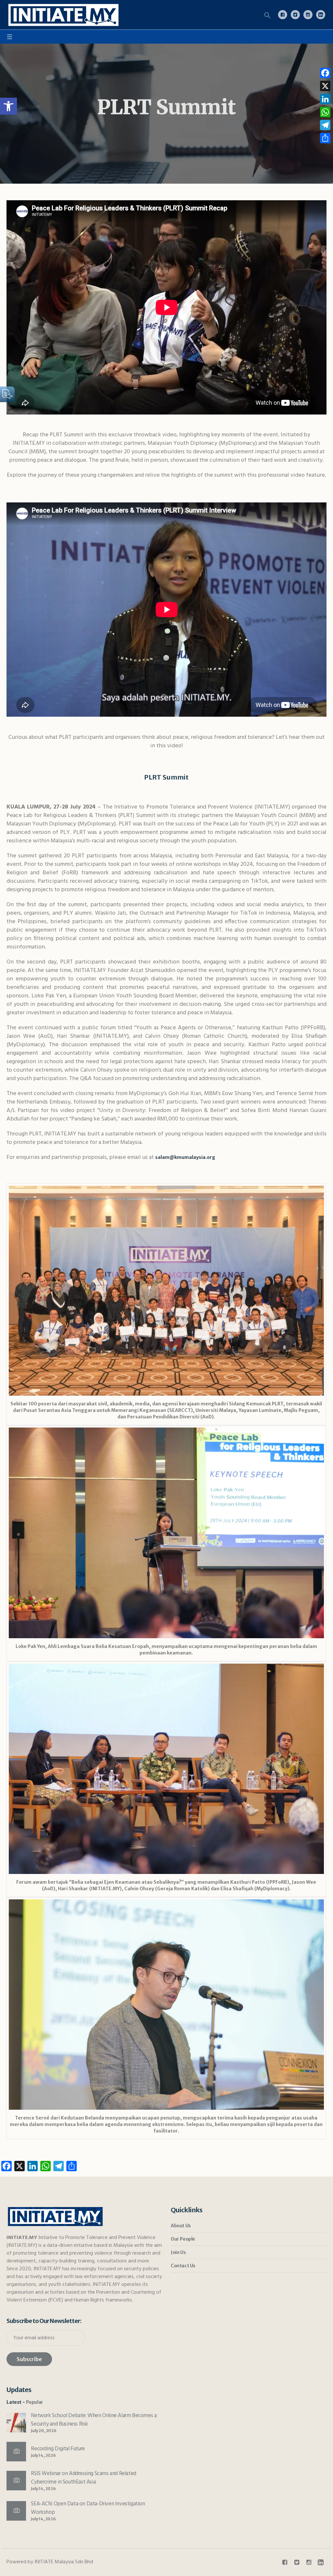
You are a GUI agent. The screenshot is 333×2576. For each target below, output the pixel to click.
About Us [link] (181, 2226)
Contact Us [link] (183, 2266)
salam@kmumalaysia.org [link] (185, 1157)
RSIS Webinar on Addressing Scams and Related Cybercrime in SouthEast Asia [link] (83, 2478)
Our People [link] (183, 2239)
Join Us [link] (178, 2252)
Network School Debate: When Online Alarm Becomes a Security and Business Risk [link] (94, 2420)
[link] (8, 106)
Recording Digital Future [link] (58, 2449)
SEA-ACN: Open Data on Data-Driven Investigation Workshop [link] (88, 2508)
